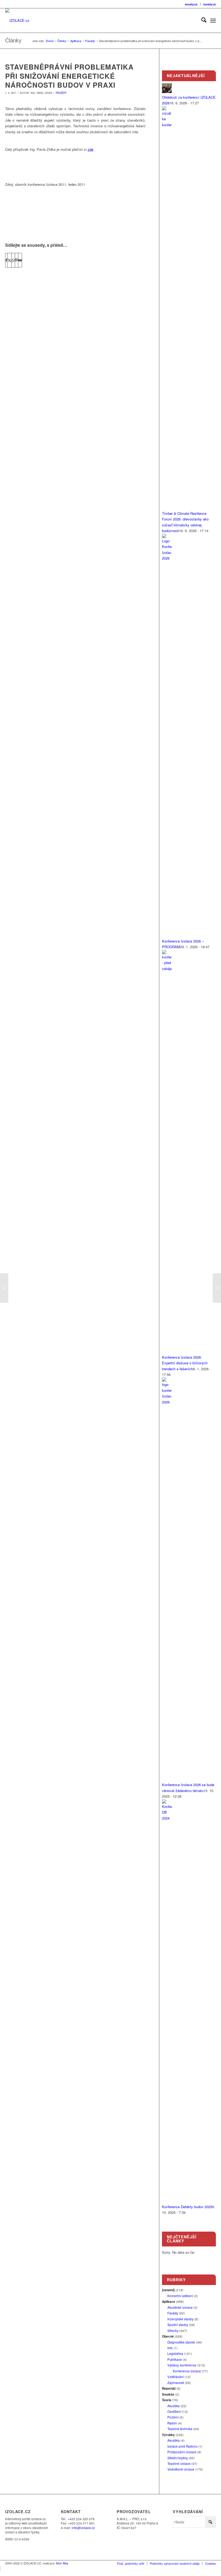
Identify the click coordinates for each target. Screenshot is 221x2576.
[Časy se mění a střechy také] (4, 1288)
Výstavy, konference (182, 2365)
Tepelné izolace (179, 2464)
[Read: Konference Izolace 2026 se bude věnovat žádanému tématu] (167, 1402)
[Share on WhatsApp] (13, 260)
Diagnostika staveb (181, 2342)
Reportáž (169, 2388)
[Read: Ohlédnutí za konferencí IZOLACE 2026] (167, 92)
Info (170, 2348)
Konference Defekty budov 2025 (187, 2207)
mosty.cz (191, 4)
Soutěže (168, 2394)
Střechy (173, 2331)
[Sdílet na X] (9, 260)
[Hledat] (201, 20)
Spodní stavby (178, 2325)
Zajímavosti (176, 2383)
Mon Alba (62, 2563)
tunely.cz (210, 4)
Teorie (167, 2400)
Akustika (174, 2406)
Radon (172, 2423)
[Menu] (213, 20)
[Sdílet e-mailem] (20, 260)
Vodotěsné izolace (181, 2469)
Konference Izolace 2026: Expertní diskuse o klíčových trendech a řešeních (185, 1363)
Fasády (61, 93)
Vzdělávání (176, 2377)
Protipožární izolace (182, 2452)
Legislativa (175, 2354)
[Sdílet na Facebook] (6, 260)
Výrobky (168, 2435)
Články (13, 40)
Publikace (175, 2359)
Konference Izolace (187, 2371)
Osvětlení (174, 2411)
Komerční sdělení (180, 2296)
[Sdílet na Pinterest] (17, 260)
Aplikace (169, 2302)
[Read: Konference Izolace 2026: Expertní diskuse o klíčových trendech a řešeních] (167, 969)
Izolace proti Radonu (182, 2446)
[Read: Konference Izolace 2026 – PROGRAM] (167, 558)
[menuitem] (191, 4)
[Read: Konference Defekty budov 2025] (167, 1818)
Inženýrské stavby (180, 2319)
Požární (173, 2417)
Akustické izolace (180, 2307)
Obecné (168, 2336)
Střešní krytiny (178, 2458)
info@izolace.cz (83, 2528)
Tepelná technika (180, 2429)
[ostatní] (168, 2290)
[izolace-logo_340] (17, 20)
